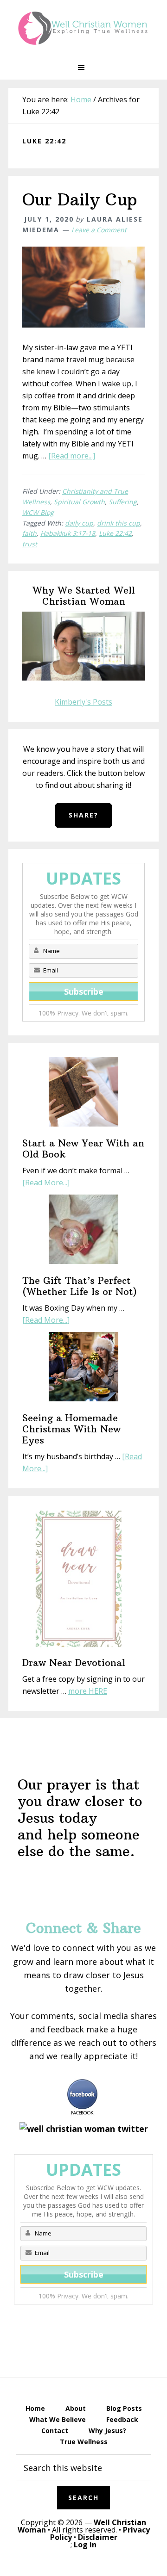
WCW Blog (38, 512)
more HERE (88, 1691)
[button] (83, 68)
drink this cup (119, 523)
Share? (83, 815)
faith (29, 533)
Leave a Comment (99, 230)
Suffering (123, 502)
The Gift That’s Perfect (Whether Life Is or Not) (80, 1286)
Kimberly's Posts (83, 702)
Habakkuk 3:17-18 (68, 533)
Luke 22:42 (115, 533)
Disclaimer (98, 2537)
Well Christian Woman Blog (83, 28)
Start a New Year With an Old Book (83, 1149)
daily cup (79, 523)
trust (30, 544)
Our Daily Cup (80, 200)
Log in (85, 2545)
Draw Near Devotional (74, 1663)
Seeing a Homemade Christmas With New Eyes (71, 1429)
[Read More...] (46, 1183)
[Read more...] (72, 456)
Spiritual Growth (79, 502)
